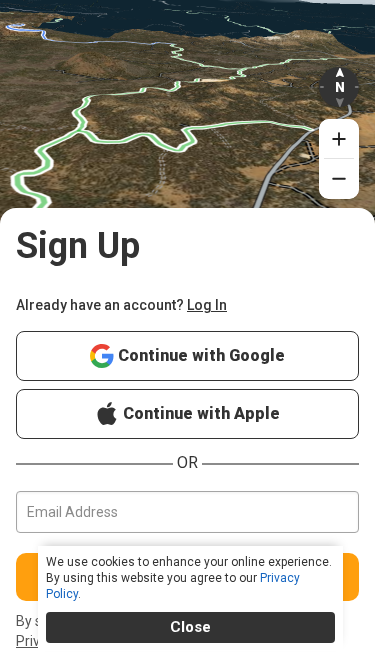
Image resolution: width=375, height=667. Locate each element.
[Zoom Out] (339, 179)
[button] (339, 87)
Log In (207, 305)
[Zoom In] (339, 139)
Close (190, 627)
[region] (187, 133)
